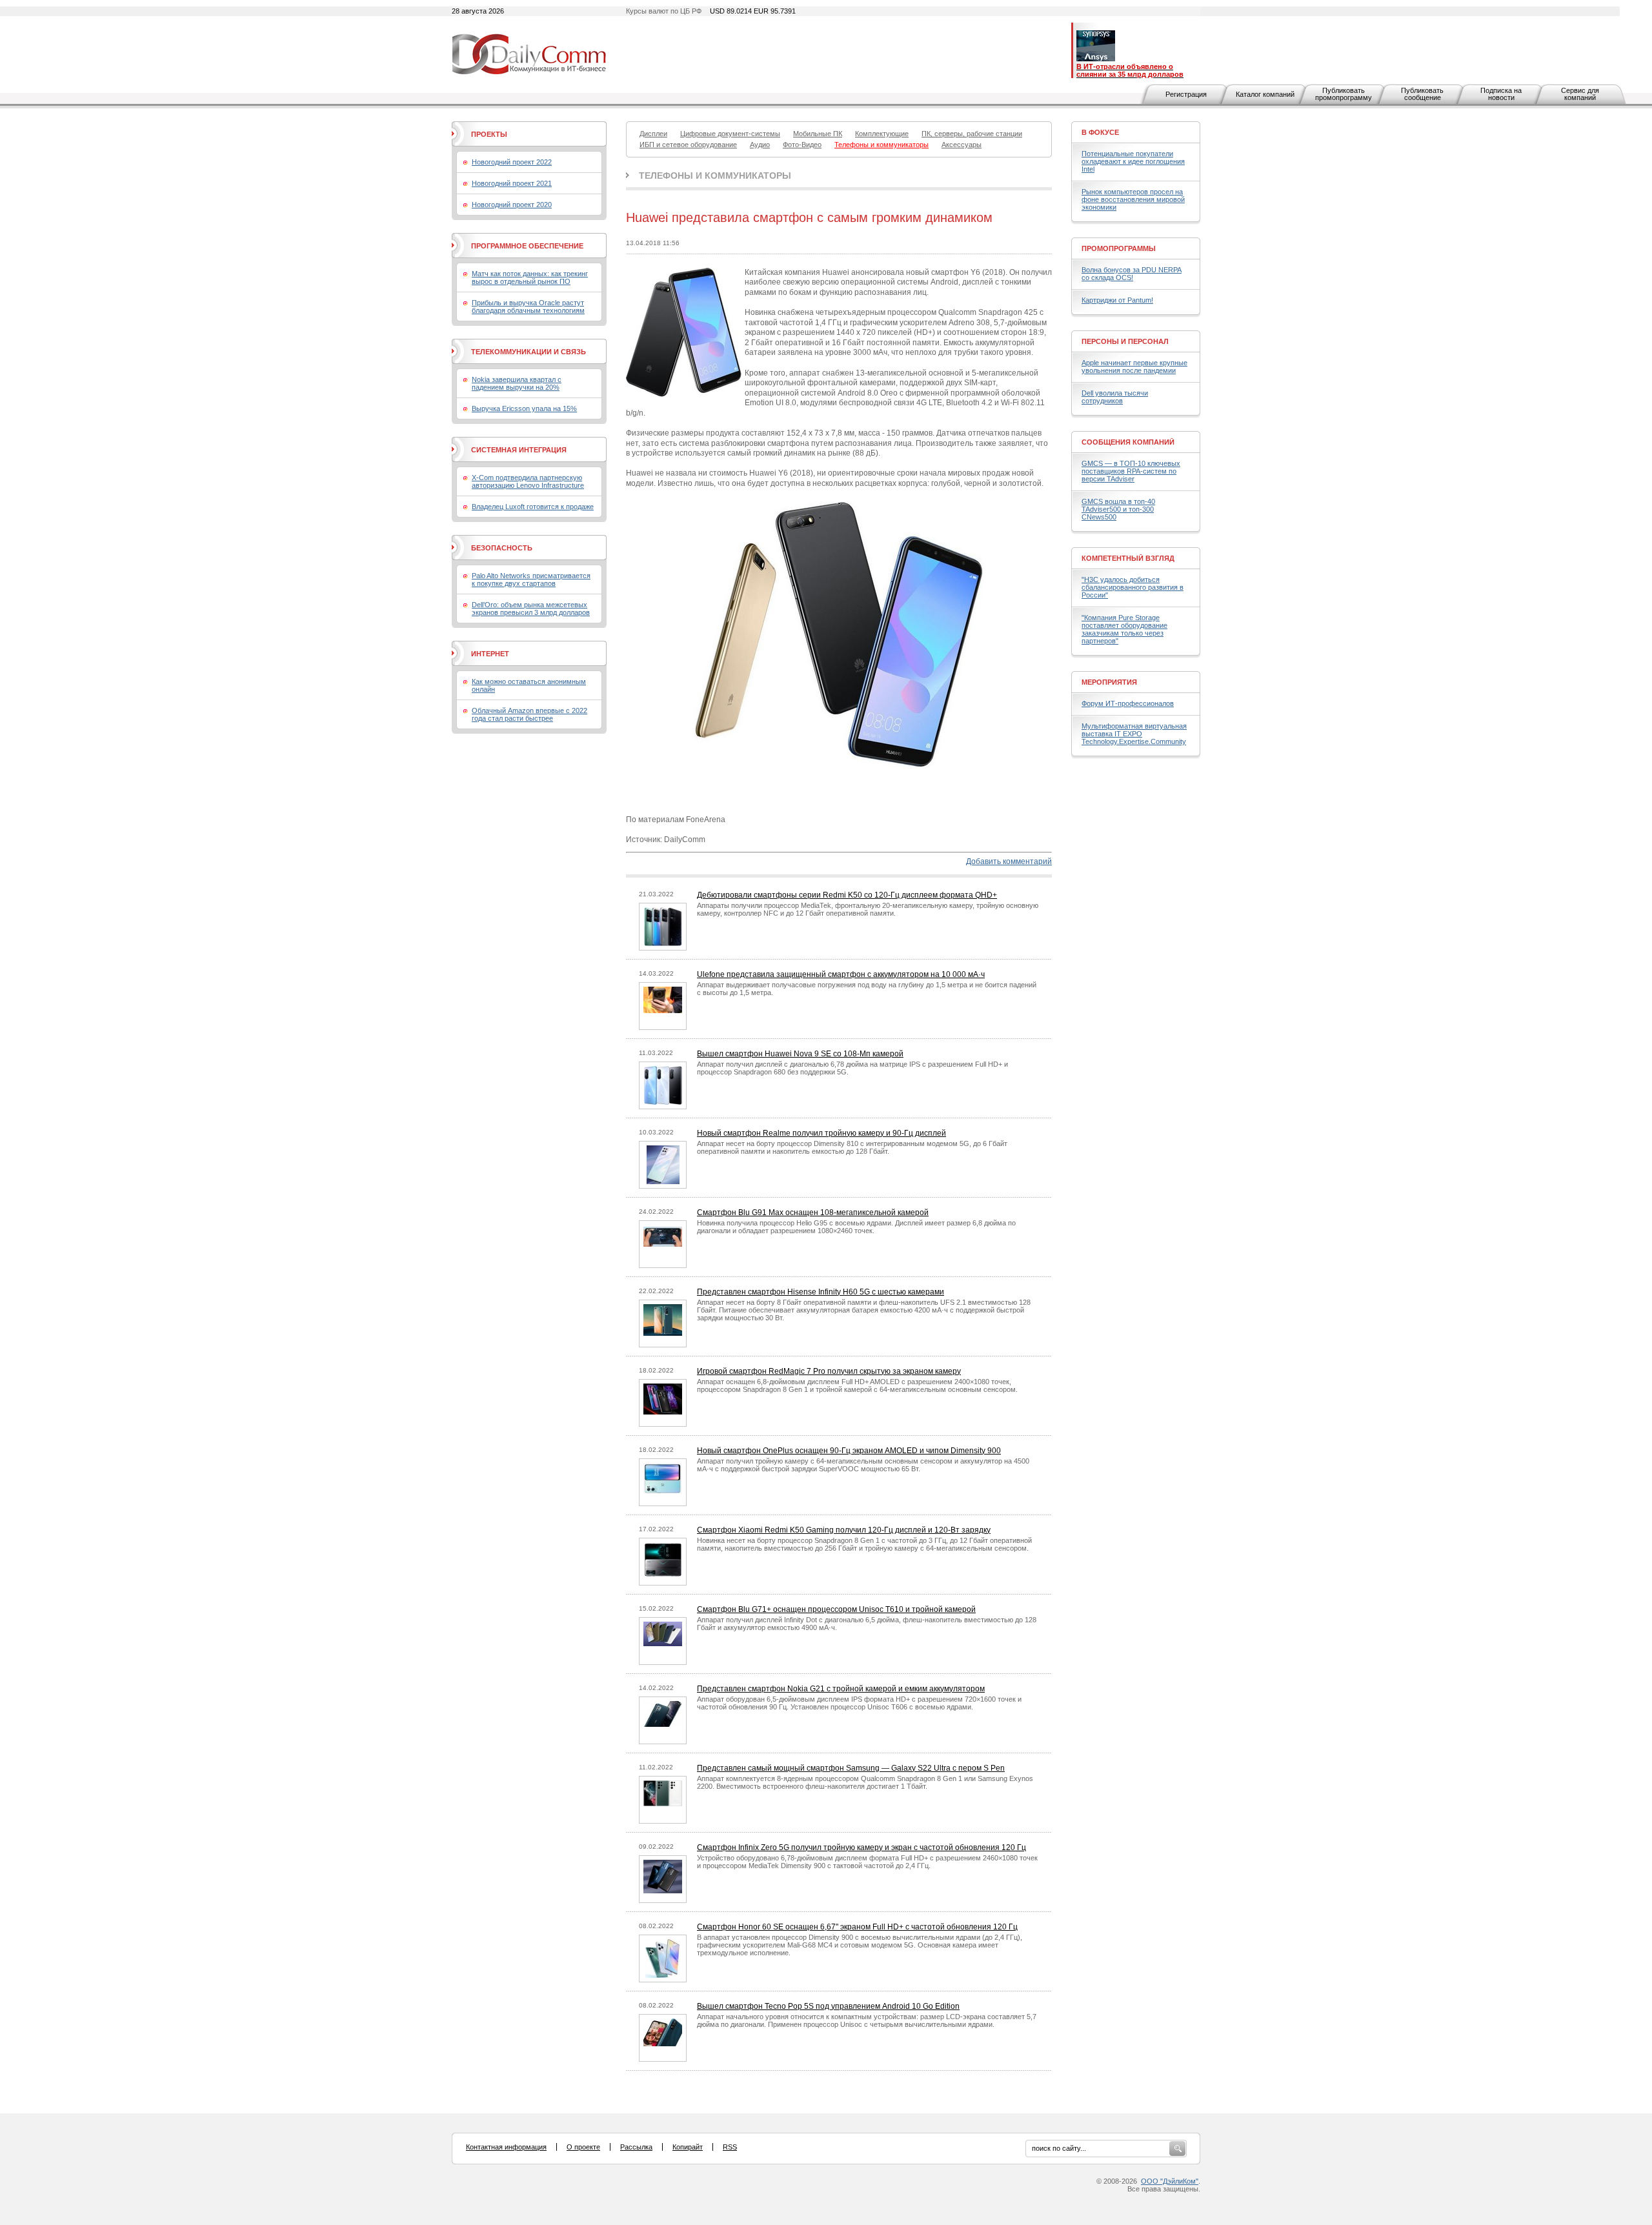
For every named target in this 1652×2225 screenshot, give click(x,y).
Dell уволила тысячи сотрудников (1115, 397)
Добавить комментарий (1009, 861)
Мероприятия (1109, 682)
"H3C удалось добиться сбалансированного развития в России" (1133, 587)
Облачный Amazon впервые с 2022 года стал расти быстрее (529, 714)
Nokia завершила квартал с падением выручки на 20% (517, 383)
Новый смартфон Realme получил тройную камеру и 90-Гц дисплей (821, 1133)
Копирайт (688, 2147)
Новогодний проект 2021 (512, 183)
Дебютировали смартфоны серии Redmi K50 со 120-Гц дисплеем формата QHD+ (847, 895)
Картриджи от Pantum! (1117, 300)
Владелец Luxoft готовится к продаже (533, 507)
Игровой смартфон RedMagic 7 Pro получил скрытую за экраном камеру (829, 1371)
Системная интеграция (519, 450)
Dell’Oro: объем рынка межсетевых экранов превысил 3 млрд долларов (531, 609)
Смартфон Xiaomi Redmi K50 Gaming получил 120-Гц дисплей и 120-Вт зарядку (844, 1530)
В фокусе (1100, 132)
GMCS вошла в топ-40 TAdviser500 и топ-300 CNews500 (1118, 509)
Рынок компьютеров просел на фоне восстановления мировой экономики (1133, 199)
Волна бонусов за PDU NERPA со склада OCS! (1132, 274)
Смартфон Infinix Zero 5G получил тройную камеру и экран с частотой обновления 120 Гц (861, 1847)
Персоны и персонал (1125, 341)
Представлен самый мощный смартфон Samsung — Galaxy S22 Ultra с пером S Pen (851, 1768)
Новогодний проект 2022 (512, 162)
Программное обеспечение (527, 246)
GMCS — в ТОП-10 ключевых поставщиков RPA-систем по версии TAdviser (1131, 471)
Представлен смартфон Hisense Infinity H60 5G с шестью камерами (821, 1292)
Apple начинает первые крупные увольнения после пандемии (1134, 367)
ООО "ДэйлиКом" (1170, 2181)
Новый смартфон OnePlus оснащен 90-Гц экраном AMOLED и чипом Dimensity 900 (849, 1451)
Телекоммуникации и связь (529, 352)
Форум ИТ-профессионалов (1128, 703)
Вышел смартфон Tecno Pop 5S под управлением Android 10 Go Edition (828, 2006)
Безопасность (502, 548)
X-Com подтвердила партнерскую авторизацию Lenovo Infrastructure (528, 481)
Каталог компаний (1265, 94)
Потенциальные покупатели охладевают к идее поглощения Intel (1133, 161)
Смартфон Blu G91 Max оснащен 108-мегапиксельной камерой (813, 1213)
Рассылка (636, 2147)
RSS (730, 2147)
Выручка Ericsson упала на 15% (524, 408)
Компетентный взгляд (1128, 558)
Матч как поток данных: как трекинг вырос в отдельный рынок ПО (530, 277)
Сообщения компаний (1128, 442)
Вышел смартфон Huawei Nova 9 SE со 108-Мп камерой (800, 1054)
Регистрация (1186, 94)
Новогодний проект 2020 (512, 205)
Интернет (490, 654)
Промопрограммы (1119, 248)
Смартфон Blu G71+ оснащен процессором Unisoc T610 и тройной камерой (836, 1609)
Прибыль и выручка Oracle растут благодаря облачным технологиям (528, 307)
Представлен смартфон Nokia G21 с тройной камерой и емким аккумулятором (841, 1689)
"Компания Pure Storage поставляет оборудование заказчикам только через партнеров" (1124, 629)
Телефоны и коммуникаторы (715, 176)
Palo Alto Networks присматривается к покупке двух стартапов (531, 579)
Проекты (489, 134)
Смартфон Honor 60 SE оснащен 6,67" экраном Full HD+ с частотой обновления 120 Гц (857, 1927)
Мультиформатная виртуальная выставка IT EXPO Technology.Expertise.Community (1134, 734)
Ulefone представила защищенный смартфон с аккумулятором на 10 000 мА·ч (841, 974)
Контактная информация (506, 2147)
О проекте (583, 2147)
